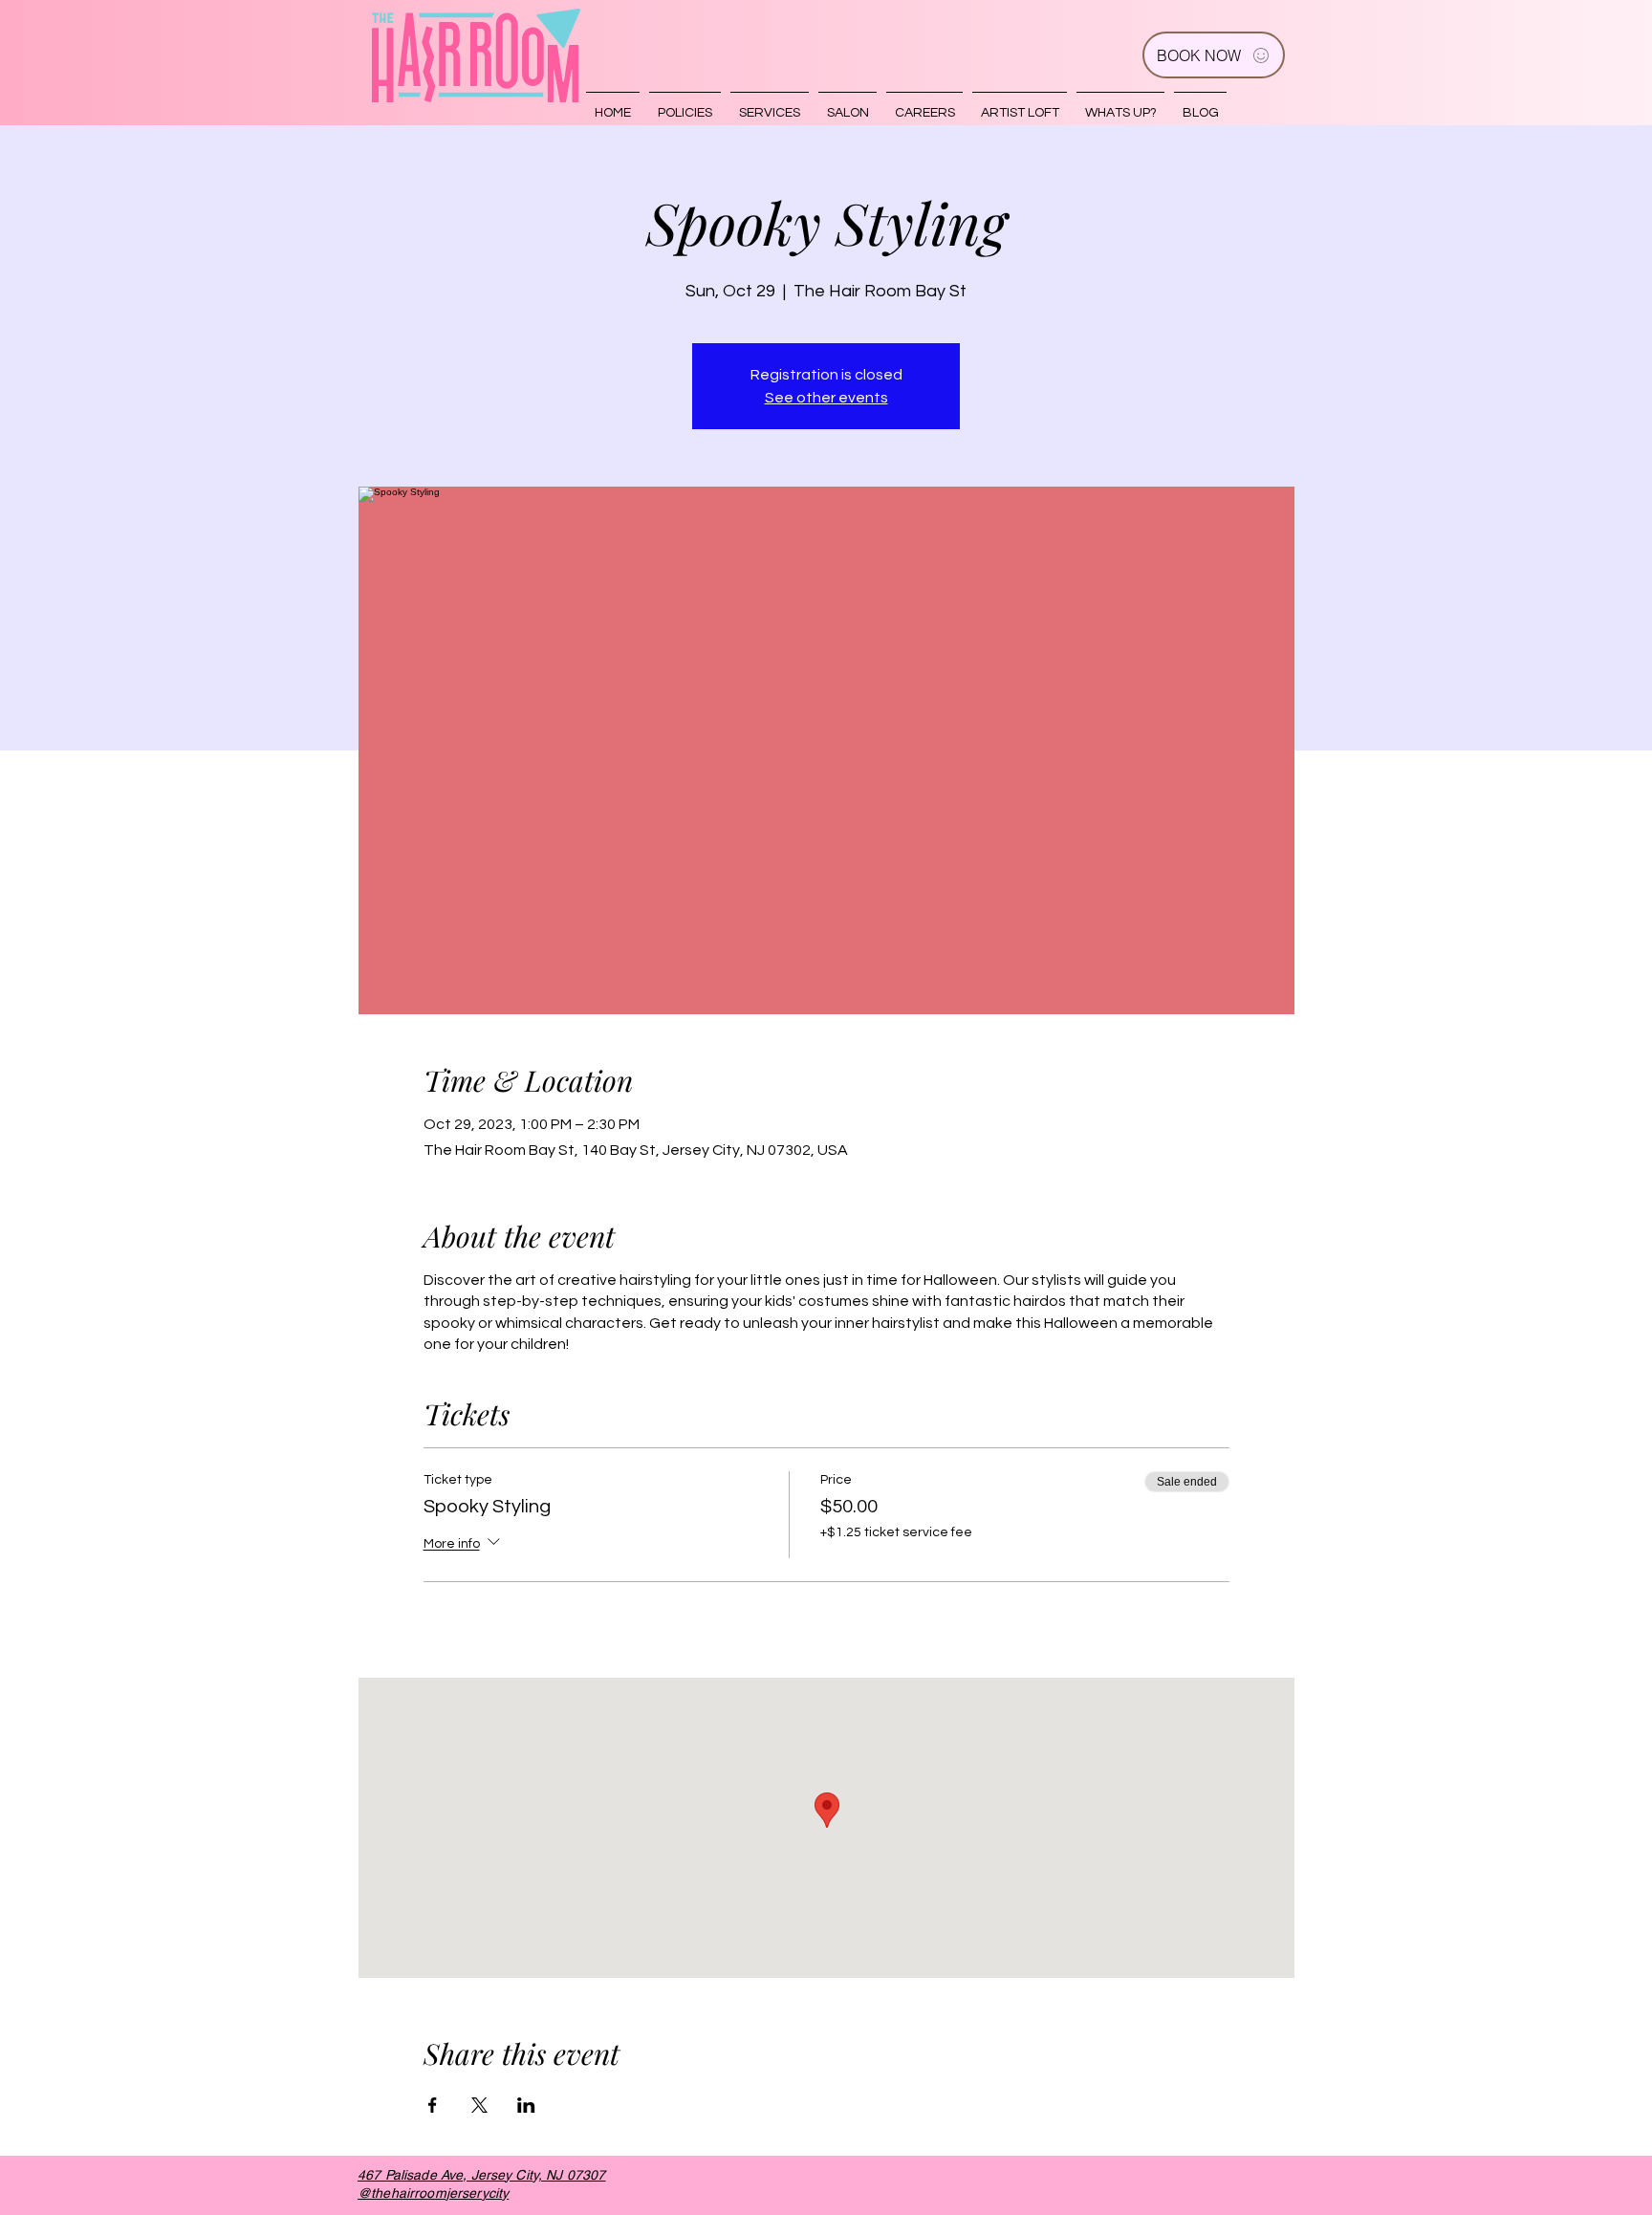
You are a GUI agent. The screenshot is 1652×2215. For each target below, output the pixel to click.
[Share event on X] (479, 2105)
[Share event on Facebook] (433, 2105)
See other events (826, 398)
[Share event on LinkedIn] (526, 2105)
